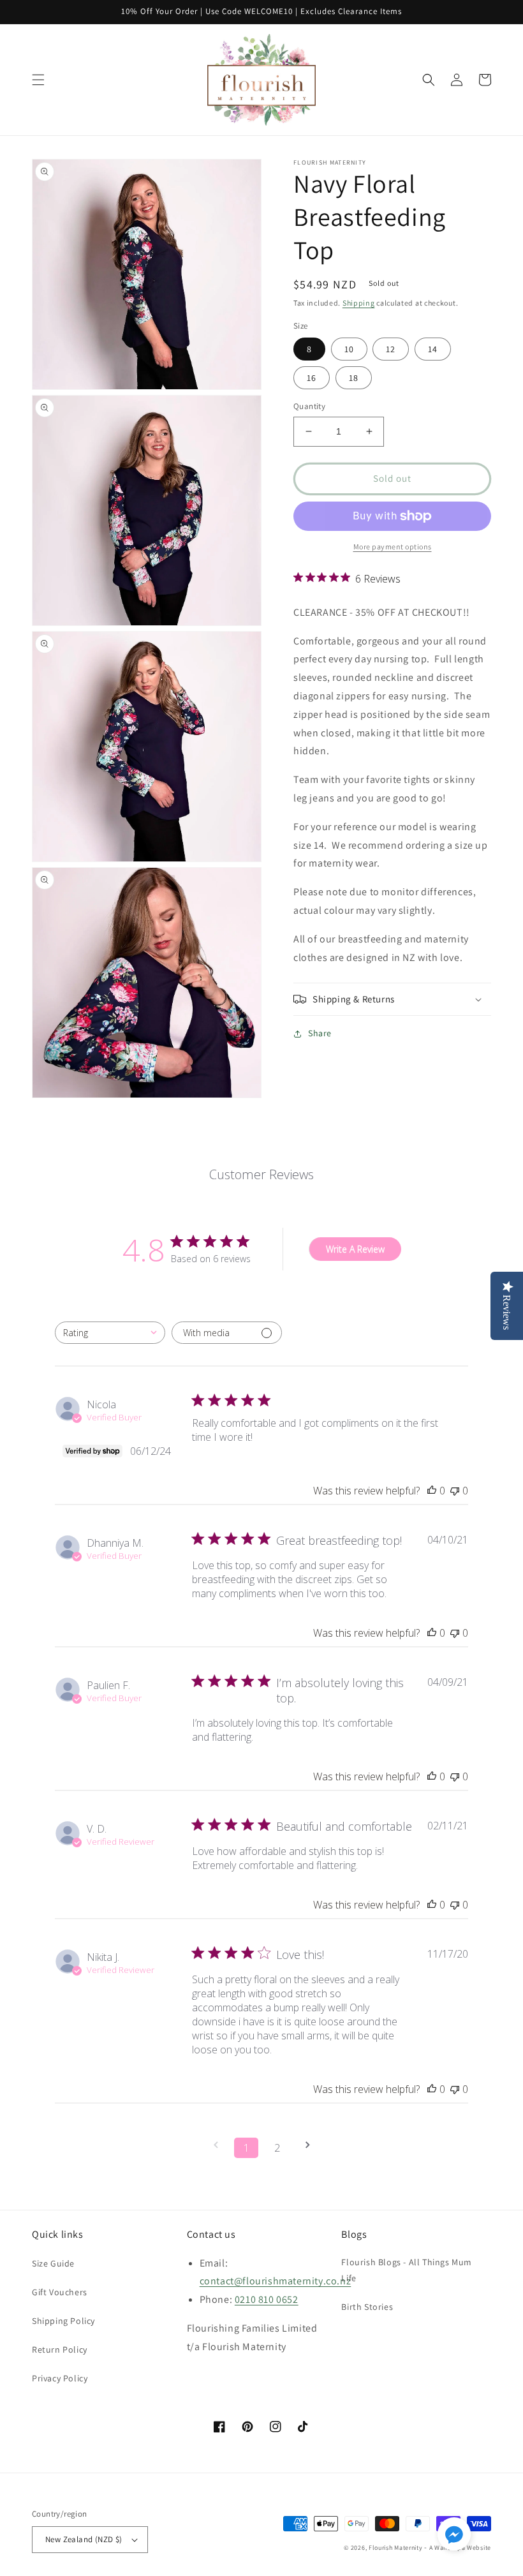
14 (433, 349)
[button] (38, 80)
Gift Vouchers (60, 2292)
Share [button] (320, 1033)
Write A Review (355, 1249)
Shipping (359, 303)
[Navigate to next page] (307, 2145)
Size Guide (53, 2263)
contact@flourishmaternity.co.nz (276, 2281)
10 (349, 349)
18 (354, 378)
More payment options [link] (393, 547)
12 (391, 349)
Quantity (309, 406)
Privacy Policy (60, 2378)
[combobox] (110, 1333)
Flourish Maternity (396, 2548)
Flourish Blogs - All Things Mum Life (407, 2270)
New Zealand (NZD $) (84, 2539)
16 (312, 378)
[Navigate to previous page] (216, 2145)
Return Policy (60, 2349)
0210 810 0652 (267, 2299)
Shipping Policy (63, 2321)
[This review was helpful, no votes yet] (432, 1491)
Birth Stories (367, 2307)
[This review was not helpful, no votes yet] (455, 1491)
